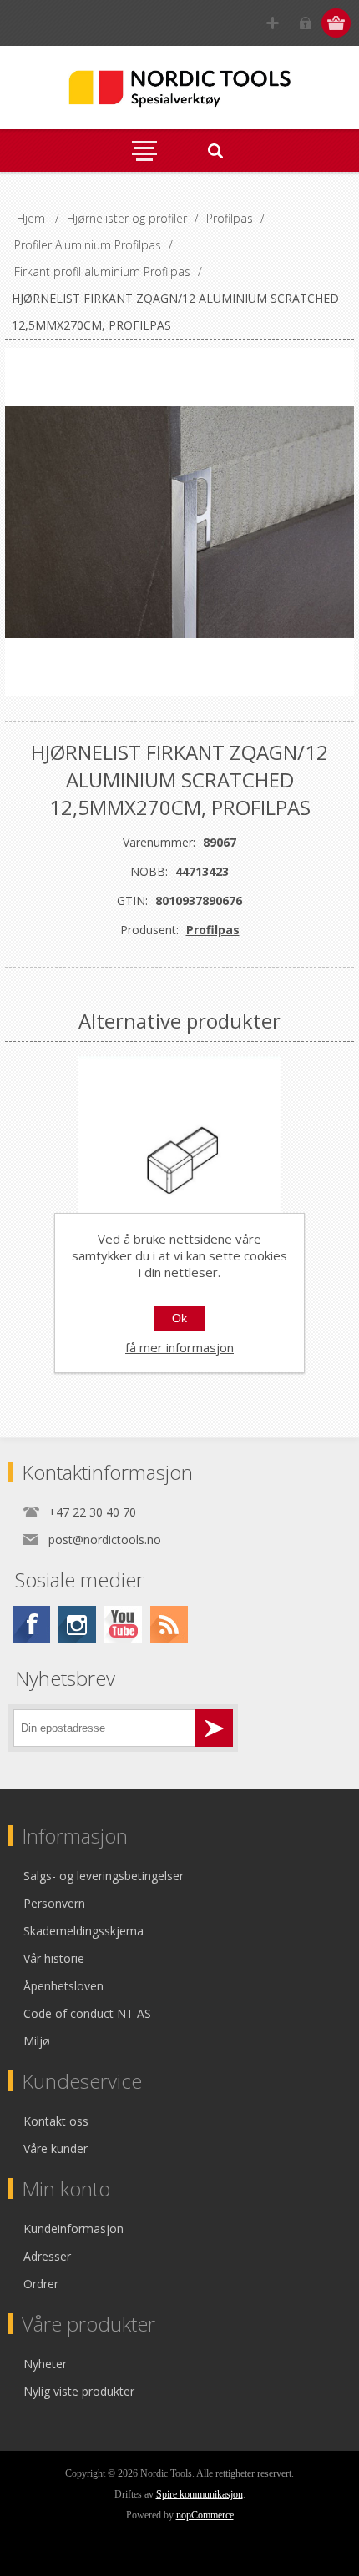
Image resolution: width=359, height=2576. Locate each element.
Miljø (37, 2041)
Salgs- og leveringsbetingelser (104, 1876)
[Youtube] (123, 1625)
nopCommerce (205, 2515)
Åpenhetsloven (63, 1986)
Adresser (47, 2256)
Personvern (54, 1903)
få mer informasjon (179, 1347)
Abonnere (214, 1728)
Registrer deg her (273, 23)
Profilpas (213, 930)
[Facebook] (31, 1625)
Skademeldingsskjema (83, 1931)
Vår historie (54, 1958)
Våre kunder (56, 2148)
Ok (179, 1318)
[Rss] (169, 1625)
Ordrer (41, 2284)
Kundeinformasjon (73, 2229)
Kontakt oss (56, 2121)
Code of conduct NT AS (87, 2013)
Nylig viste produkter (79, 2391)
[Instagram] (77, 1625)
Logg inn (305, 23)
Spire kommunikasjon (200, 2494)
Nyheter (45, 2364)
